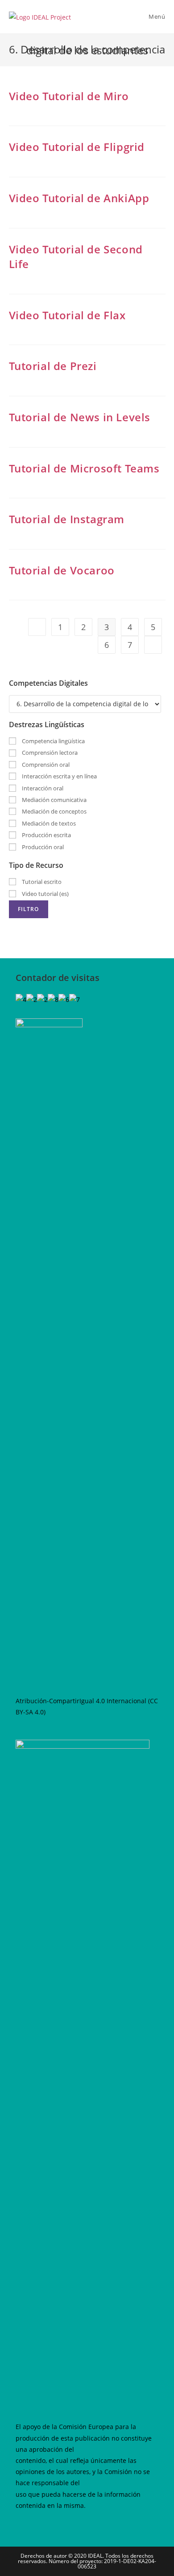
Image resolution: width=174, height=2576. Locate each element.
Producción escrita (46, 835)
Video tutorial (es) (45, 894)
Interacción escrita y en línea (59, 776)
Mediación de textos (48, 823)
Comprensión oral (45, 765)
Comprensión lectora (49, 753)
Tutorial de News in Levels (80, 417)
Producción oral (42, 847)
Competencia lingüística (53, 741)
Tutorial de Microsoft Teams (84, 468)
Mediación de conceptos (54, 811)
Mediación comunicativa (54, 800)
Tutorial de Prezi (53, 366)
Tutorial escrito (41, 882)
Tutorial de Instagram (67, 519)
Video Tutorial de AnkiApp (79, 198)
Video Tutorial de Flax (67, 315)
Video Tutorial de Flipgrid (77, 147)
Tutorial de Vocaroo (62, 570)
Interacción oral (42, 788)
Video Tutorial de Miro (69, 96)
